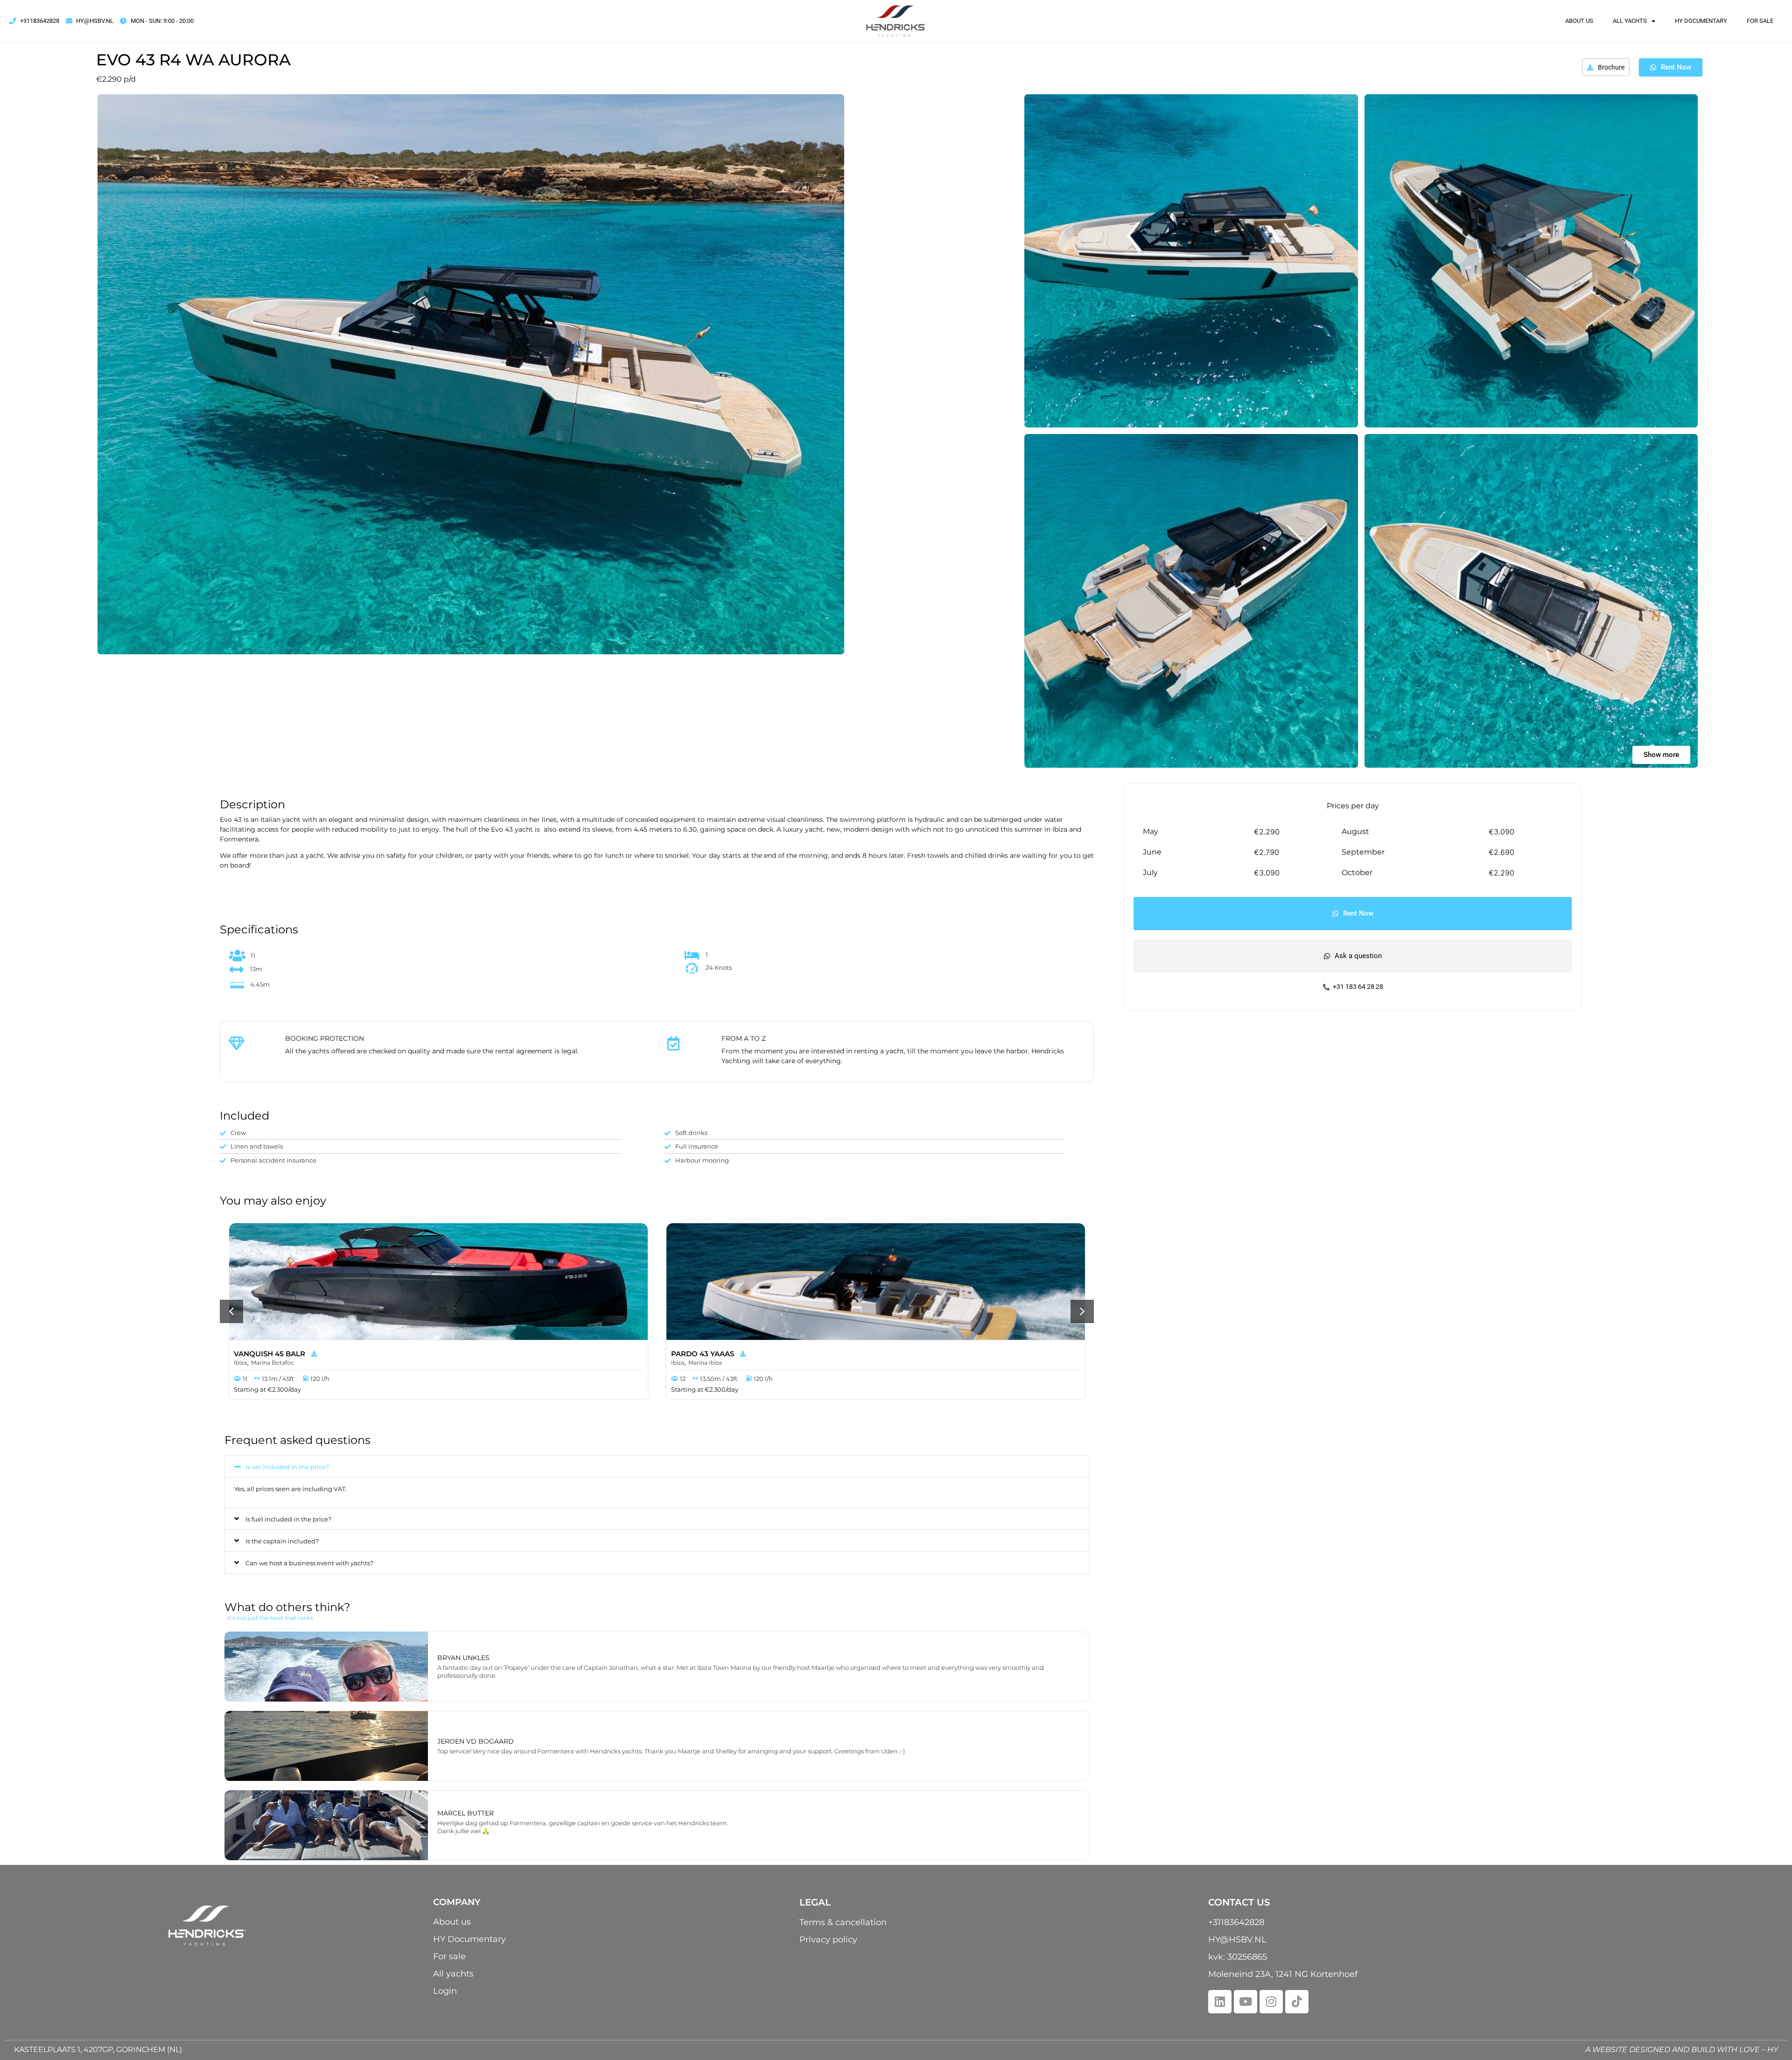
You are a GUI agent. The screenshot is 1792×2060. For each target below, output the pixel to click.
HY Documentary (1701, 21)
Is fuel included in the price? (288, 1519)
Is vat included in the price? (287, 1467)
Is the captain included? (282, 1541)
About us (1579, 21)
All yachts (1630, 21)
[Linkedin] (1220, 2002)
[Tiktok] (1297, 2002)
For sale (1760, 21)
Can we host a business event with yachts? (309, 1563)
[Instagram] (1271, 2002)
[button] (231, 1311)
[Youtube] (1246, 2002)
